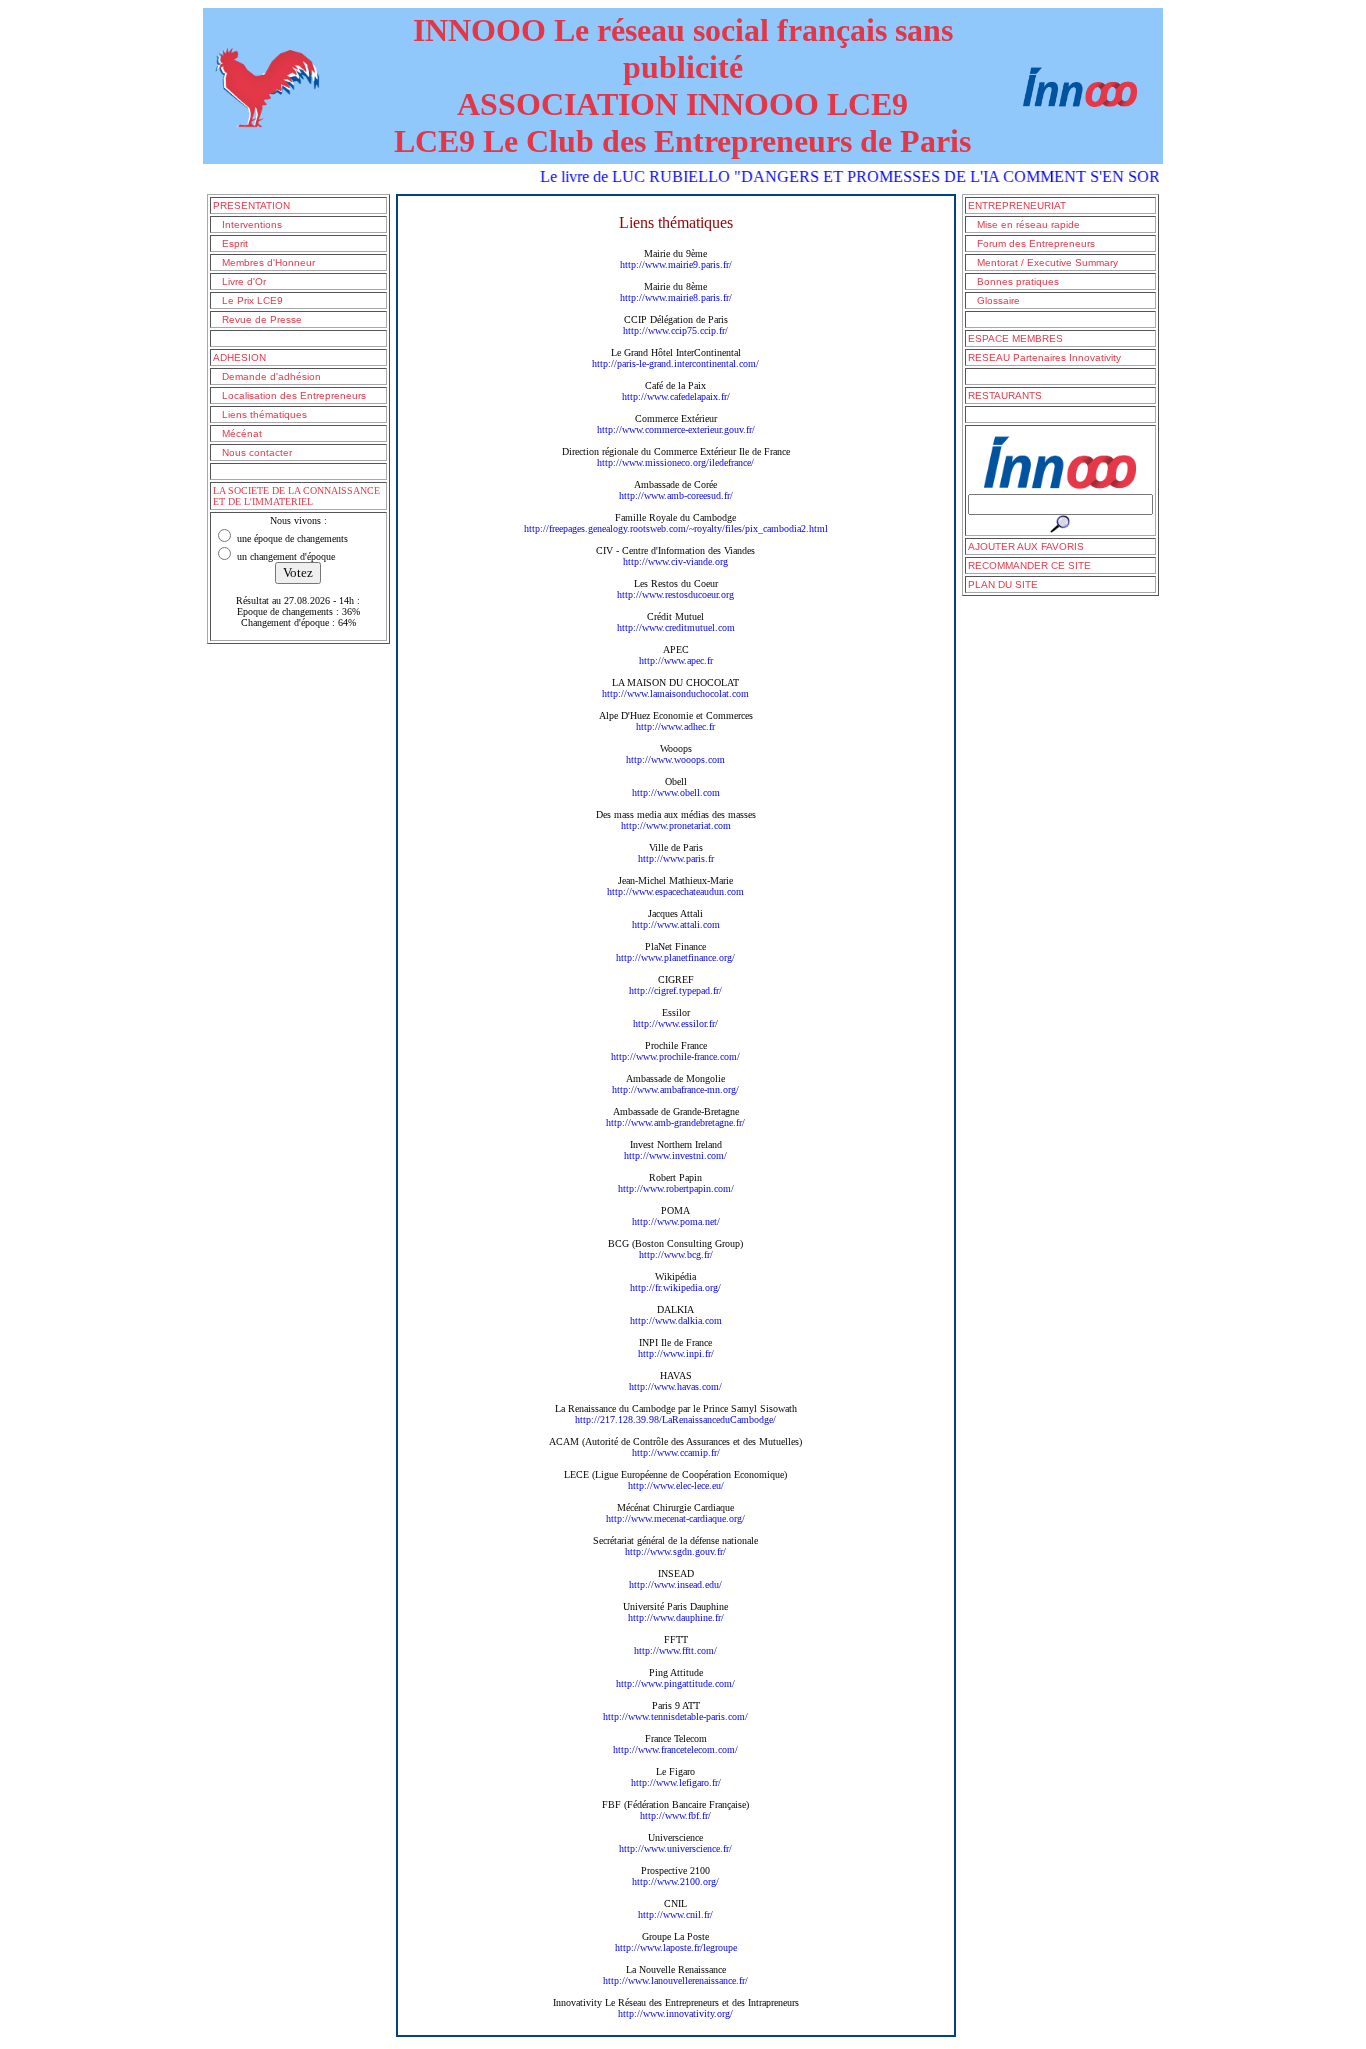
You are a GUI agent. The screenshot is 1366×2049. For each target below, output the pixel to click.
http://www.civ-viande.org (675, 561)
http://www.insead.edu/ (675, 1584)
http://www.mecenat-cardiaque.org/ (675, 1518)
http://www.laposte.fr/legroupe (676, 1947)
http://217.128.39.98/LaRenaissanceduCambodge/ (675, 1419)
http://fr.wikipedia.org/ (675, 1287)
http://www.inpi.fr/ (676, 1353)
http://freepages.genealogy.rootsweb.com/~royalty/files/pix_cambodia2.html (676, 528)
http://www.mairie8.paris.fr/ (676, 297)
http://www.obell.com (676, 792)
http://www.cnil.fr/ (675, 1914)
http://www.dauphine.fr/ (676, 1617)
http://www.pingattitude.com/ (675, 1683)
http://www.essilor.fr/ (675, 1023)
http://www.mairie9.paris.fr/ (676, 264)
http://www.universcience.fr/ (675, 1848)
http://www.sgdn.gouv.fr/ (675, 1551)
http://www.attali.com (676, 924)
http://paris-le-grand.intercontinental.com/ (675, 363)
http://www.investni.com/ (675, 1155)
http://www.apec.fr (676, 660)
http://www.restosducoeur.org (675, 594)
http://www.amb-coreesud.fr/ (676, 495)
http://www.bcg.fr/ (676, 1254)
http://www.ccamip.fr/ (676, 1452)
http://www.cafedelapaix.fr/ (676, 396)
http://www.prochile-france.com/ (675, 1056)
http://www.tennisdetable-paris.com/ (675, 1716)
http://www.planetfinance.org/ (675, 957)
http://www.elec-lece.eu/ (676, 1485)
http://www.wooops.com (675, 759)
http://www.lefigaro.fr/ (676, 1782)
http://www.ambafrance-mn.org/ (675, 1089)
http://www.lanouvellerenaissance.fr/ (675, 1980)
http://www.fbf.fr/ (675, 1815)
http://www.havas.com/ (675, 1386)
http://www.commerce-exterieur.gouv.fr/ (676, 429)
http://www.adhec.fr (675, 726)
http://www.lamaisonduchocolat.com (675, 693)
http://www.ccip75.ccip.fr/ (675, 330)
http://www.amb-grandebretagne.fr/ (675, 1122)
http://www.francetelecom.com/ (675, 1749)
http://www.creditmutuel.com (676, 627)
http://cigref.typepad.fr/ (675, 990)
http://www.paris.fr (676, 858)
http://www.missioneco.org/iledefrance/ (675, 462)
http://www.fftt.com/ (675, 1650)
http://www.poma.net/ (676, 1221)
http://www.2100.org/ (675, 1881)
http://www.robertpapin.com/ (676, 1188)
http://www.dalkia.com (676, 1320)
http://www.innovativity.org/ (675, 2013)
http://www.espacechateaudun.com (675, 891)
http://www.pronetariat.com (676, 825)
